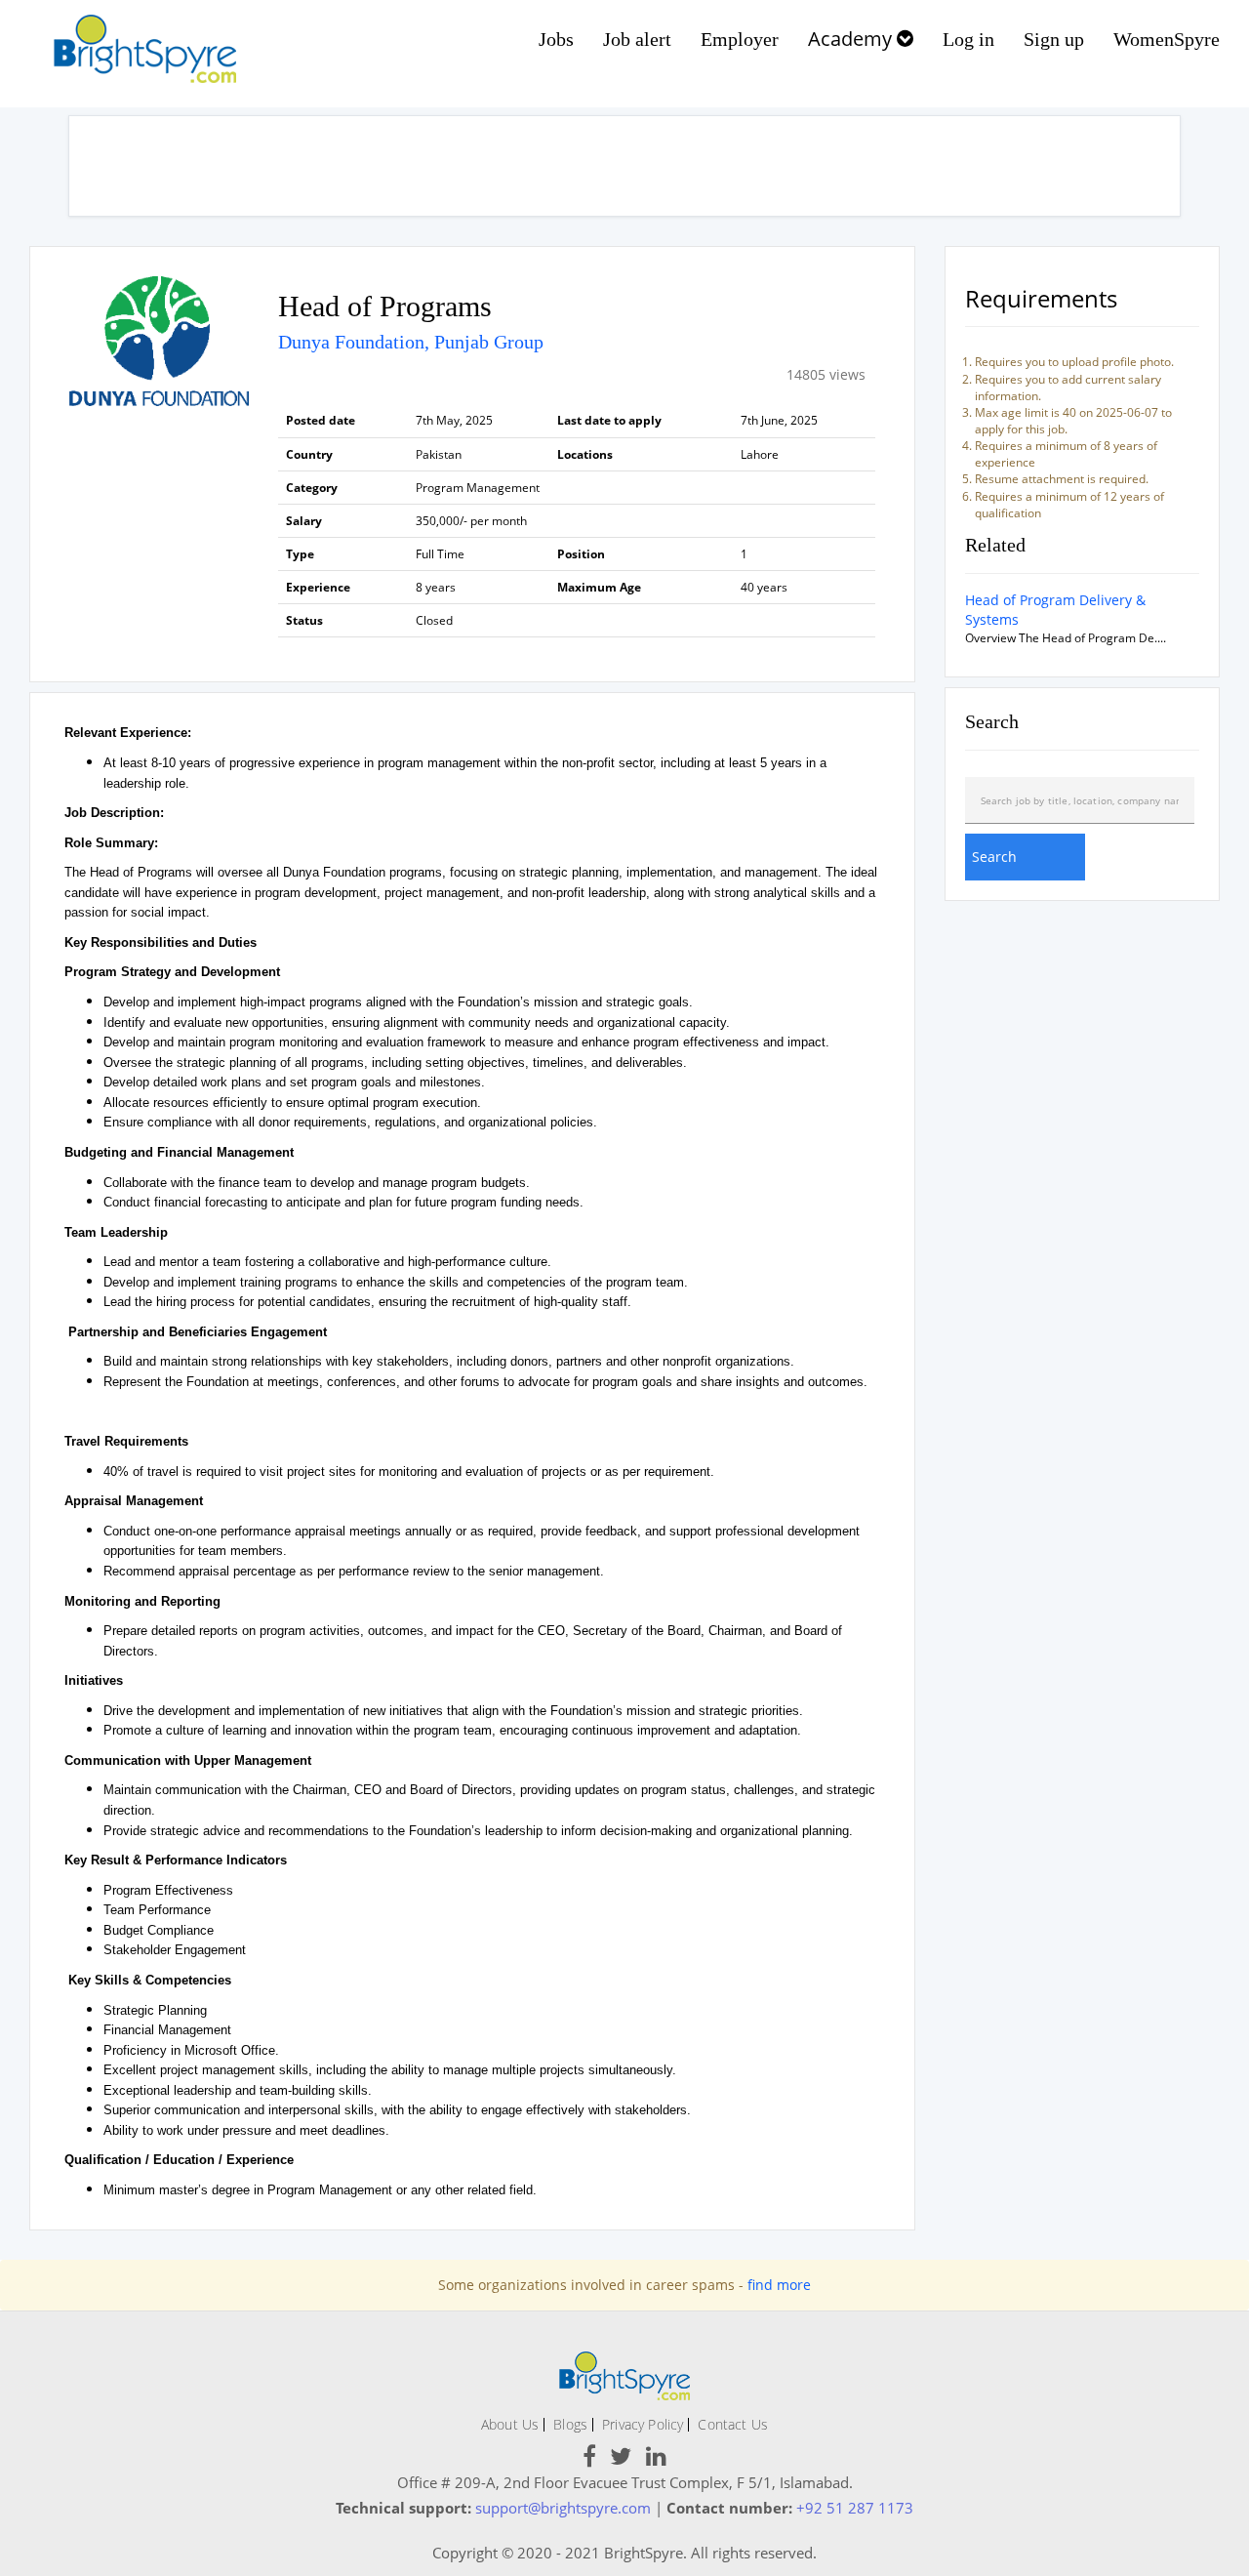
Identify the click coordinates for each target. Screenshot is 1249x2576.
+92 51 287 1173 (855, 2508)
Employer (740, 39)
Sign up (1054, 39)
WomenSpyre (1167, 39)
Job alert (637, 39)
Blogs (570, 2424)
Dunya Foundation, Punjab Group (411, 342)
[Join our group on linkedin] (656, 2459)
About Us (510, 2424)
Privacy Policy (643, 2424)
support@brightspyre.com (563, 2508)
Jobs (556, 39)
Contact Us (733, 2424)
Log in (968, 39)
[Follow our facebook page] (589, 2459)
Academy (852, 39)
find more (779, 2285)
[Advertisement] (624, 166)
